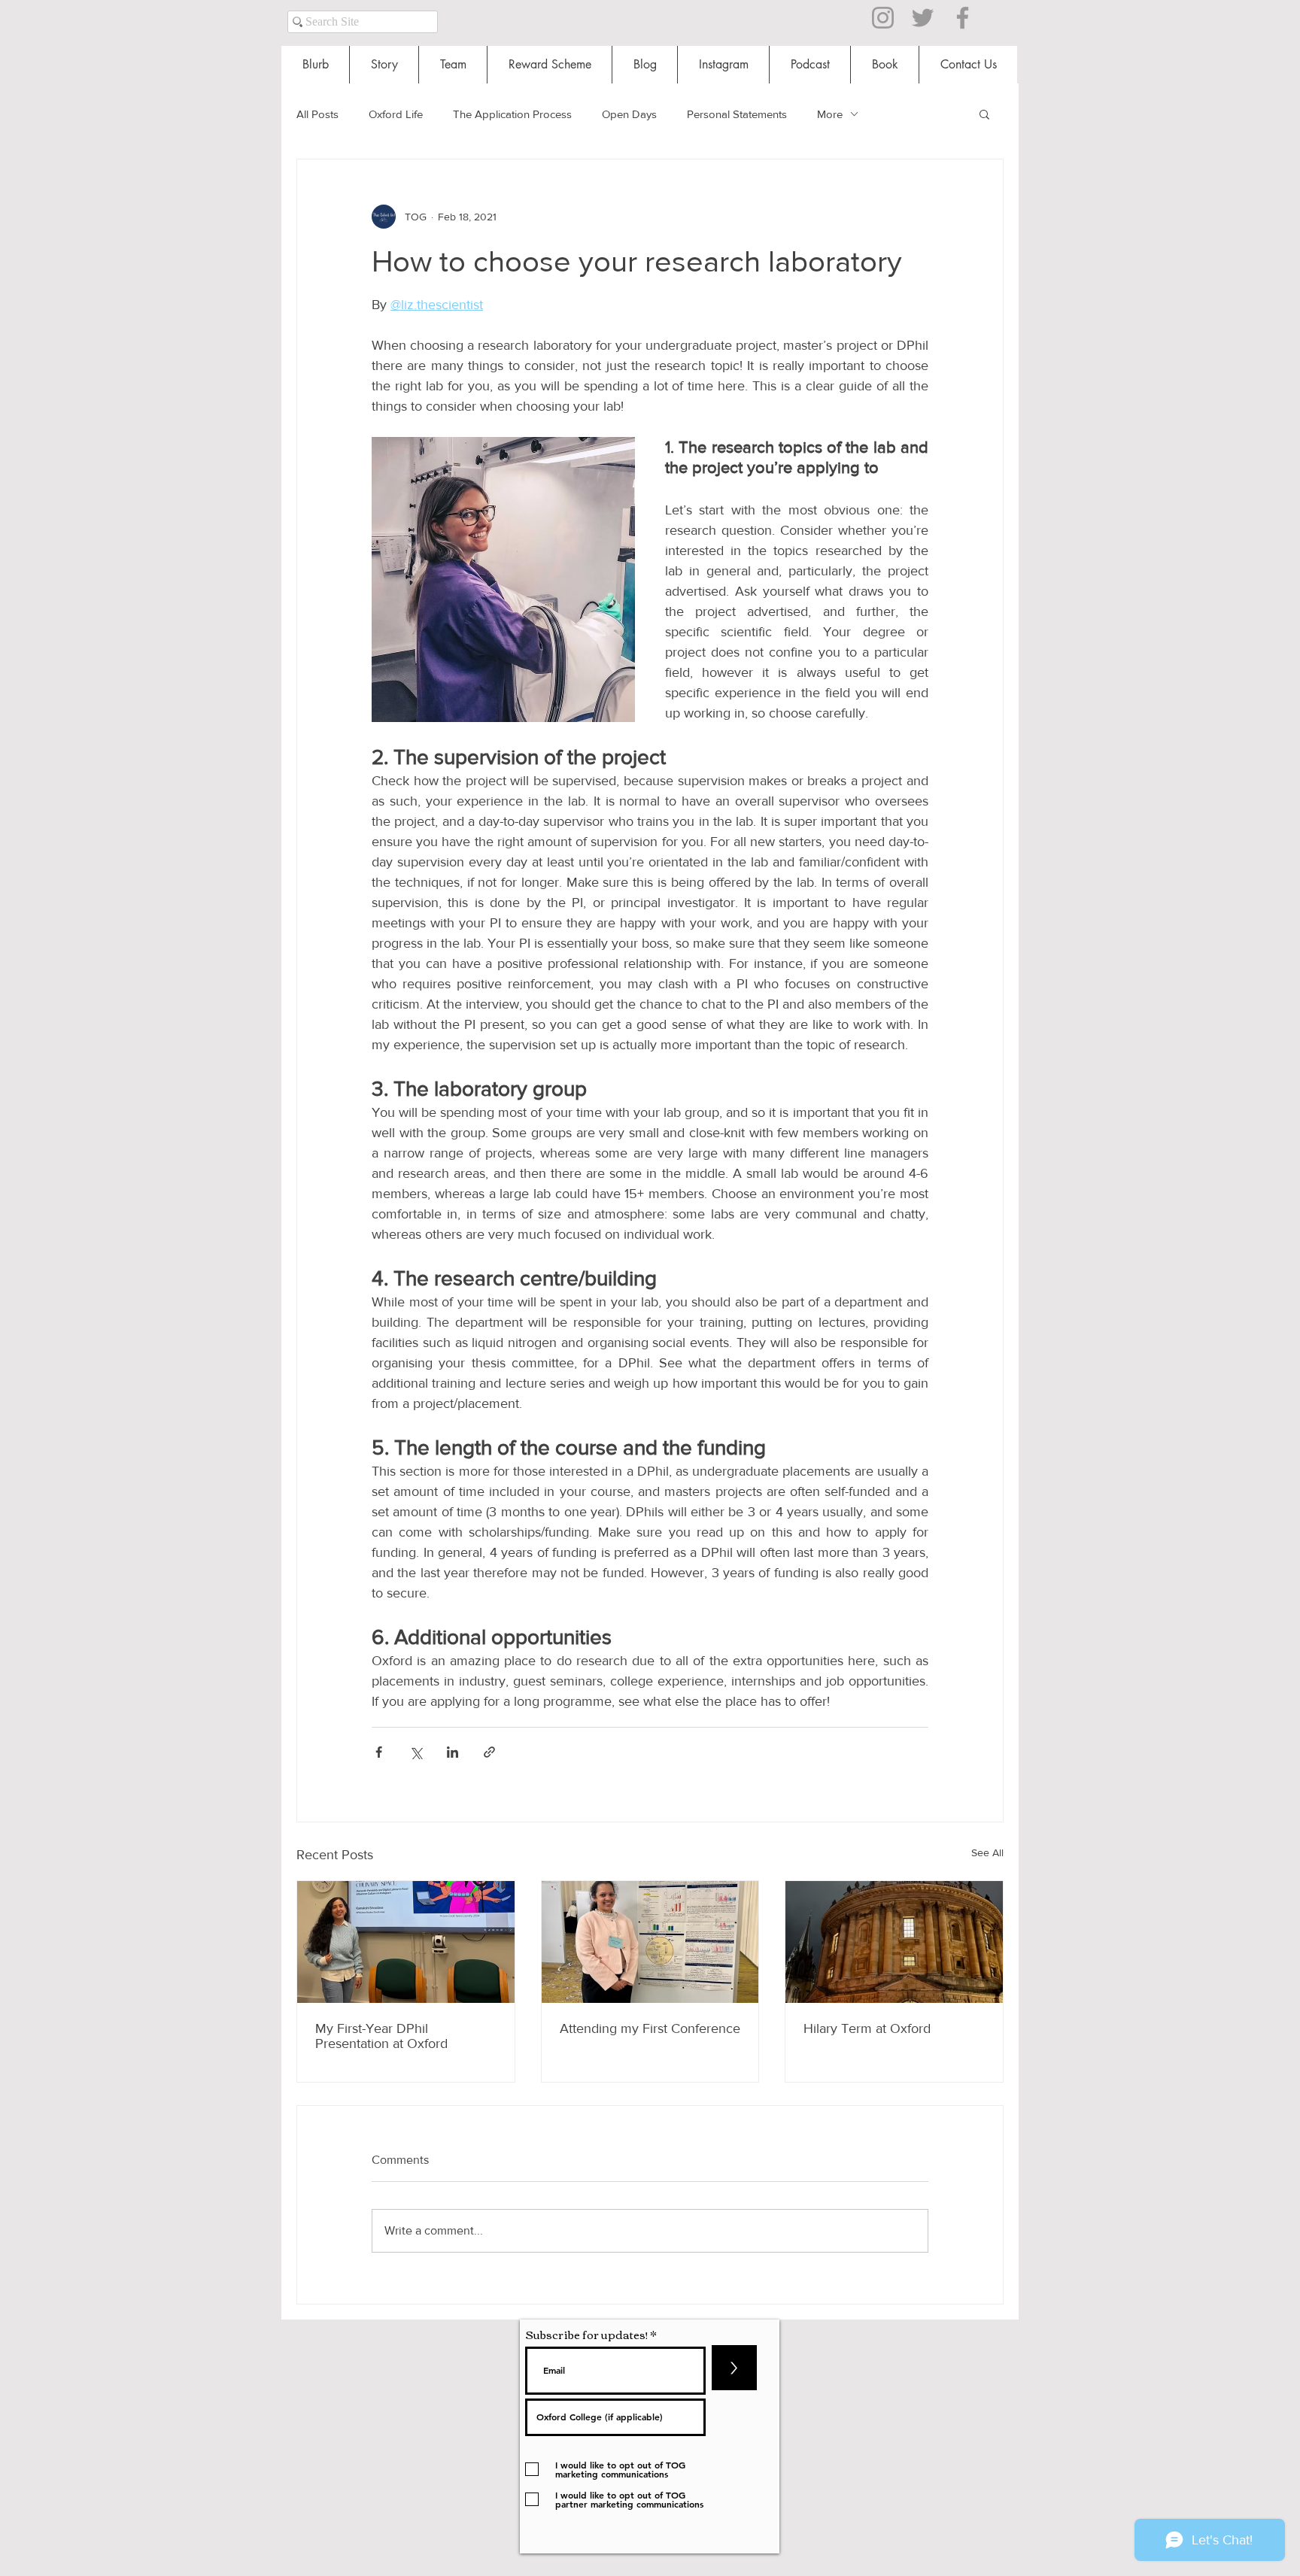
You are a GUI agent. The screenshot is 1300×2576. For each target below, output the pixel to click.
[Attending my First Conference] (650, 1942)
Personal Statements (737, 114)
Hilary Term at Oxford (867, 2028)
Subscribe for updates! (586, 2334)
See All (987, 1852)
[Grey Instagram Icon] (883, 18)
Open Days (629, 114)
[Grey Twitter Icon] (923, 18)
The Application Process (512, 114)
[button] (984, 114)
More (830, 114)
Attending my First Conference (650, 2028)
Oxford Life (396, 114)
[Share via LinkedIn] (453, 1752)
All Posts (317, 114)
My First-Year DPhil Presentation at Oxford (381, 2036)
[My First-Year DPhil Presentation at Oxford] (406, 1942)
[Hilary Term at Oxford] (894, 1942)
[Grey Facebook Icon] (963, 18)
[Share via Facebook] (379, 1752)
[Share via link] (489, 1752)
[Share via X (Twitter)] (416, 1752)
